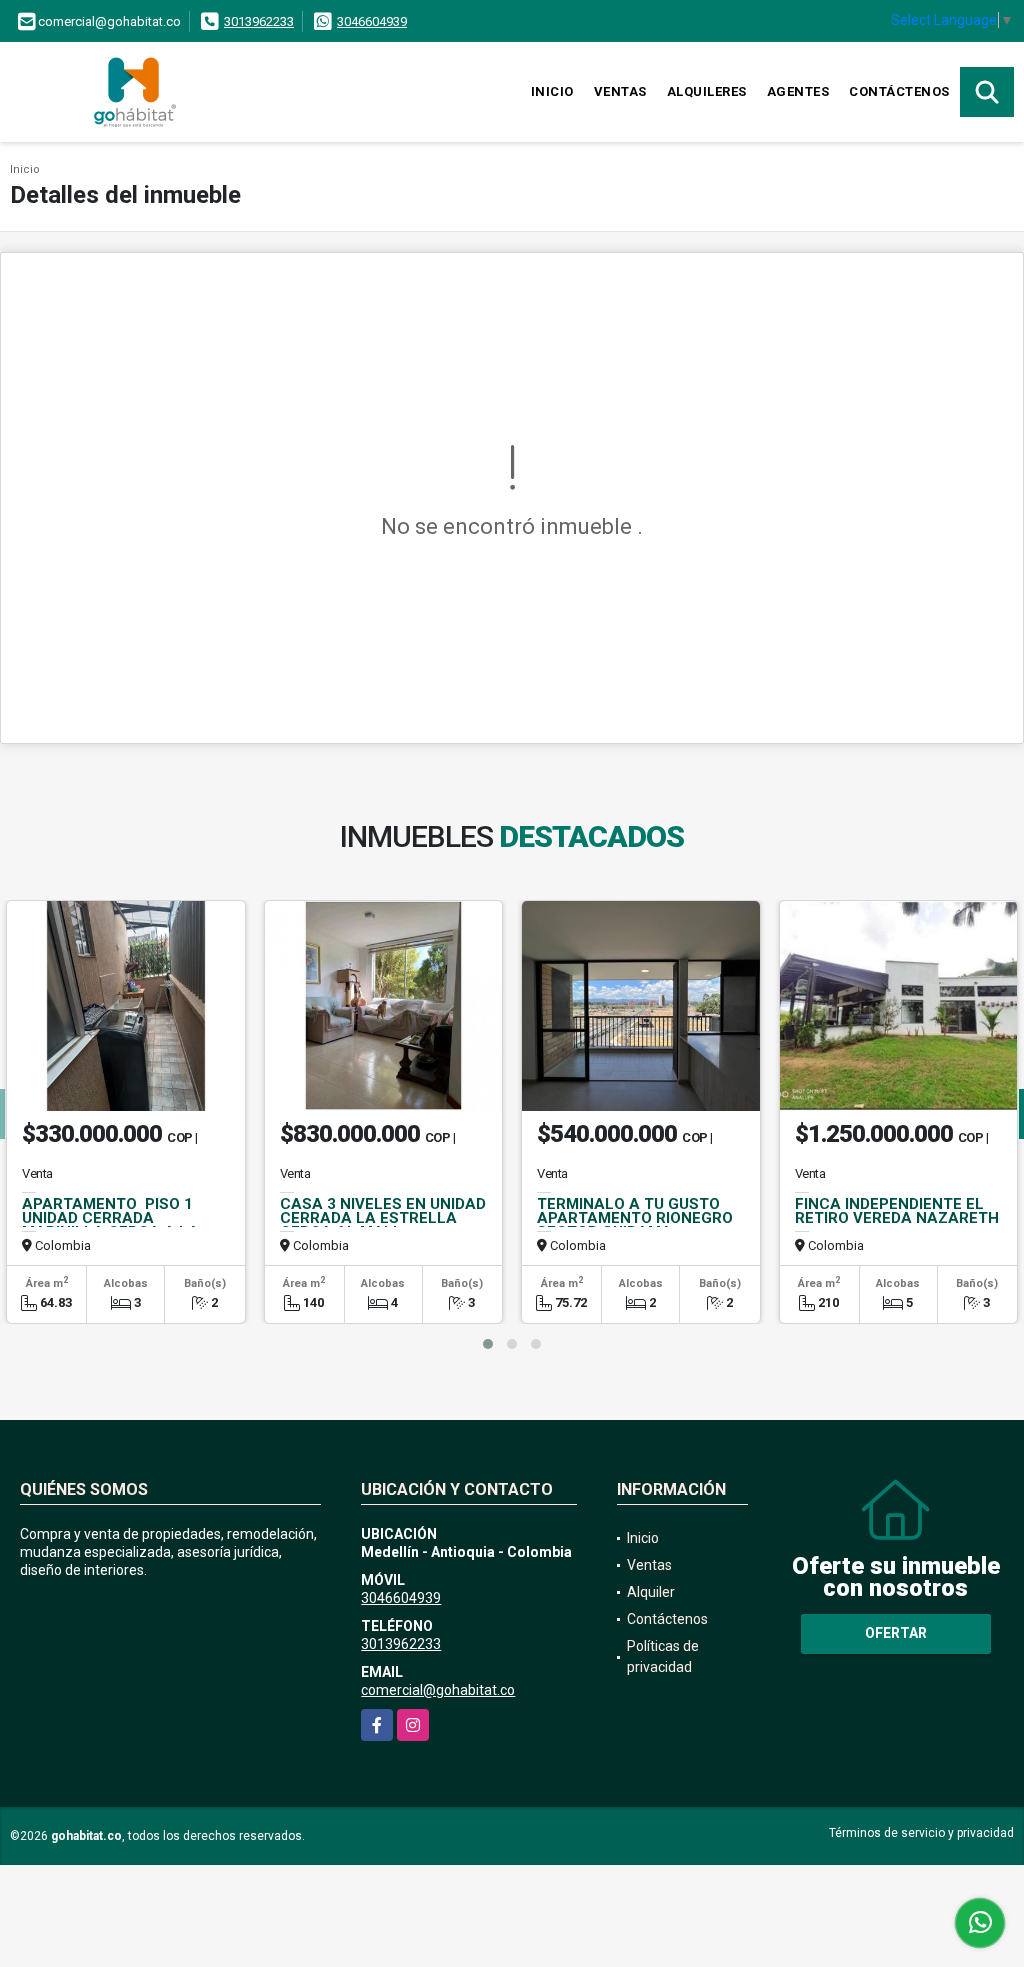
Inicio (552, 91)
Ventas (620, 91)
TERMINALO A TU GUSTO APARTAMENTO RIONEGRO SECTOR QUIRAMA (635, 1218)
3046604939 (372, 21)
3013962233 (259, 21)
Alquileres (707, 91)
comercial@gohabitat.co (438, 1690)
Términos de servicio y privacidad (921, 1833)
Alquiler (651, 1592)
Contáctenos (899, 91)
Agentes (798, 91)
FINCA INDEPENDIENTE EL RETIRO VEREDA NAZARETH (897, 1211)
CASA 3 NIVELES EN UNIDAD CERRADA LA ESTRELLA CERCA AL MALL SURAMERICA (383, 1225)
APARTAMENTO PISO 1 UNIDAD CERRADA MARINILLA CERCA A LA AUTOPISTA (110, 1225)
